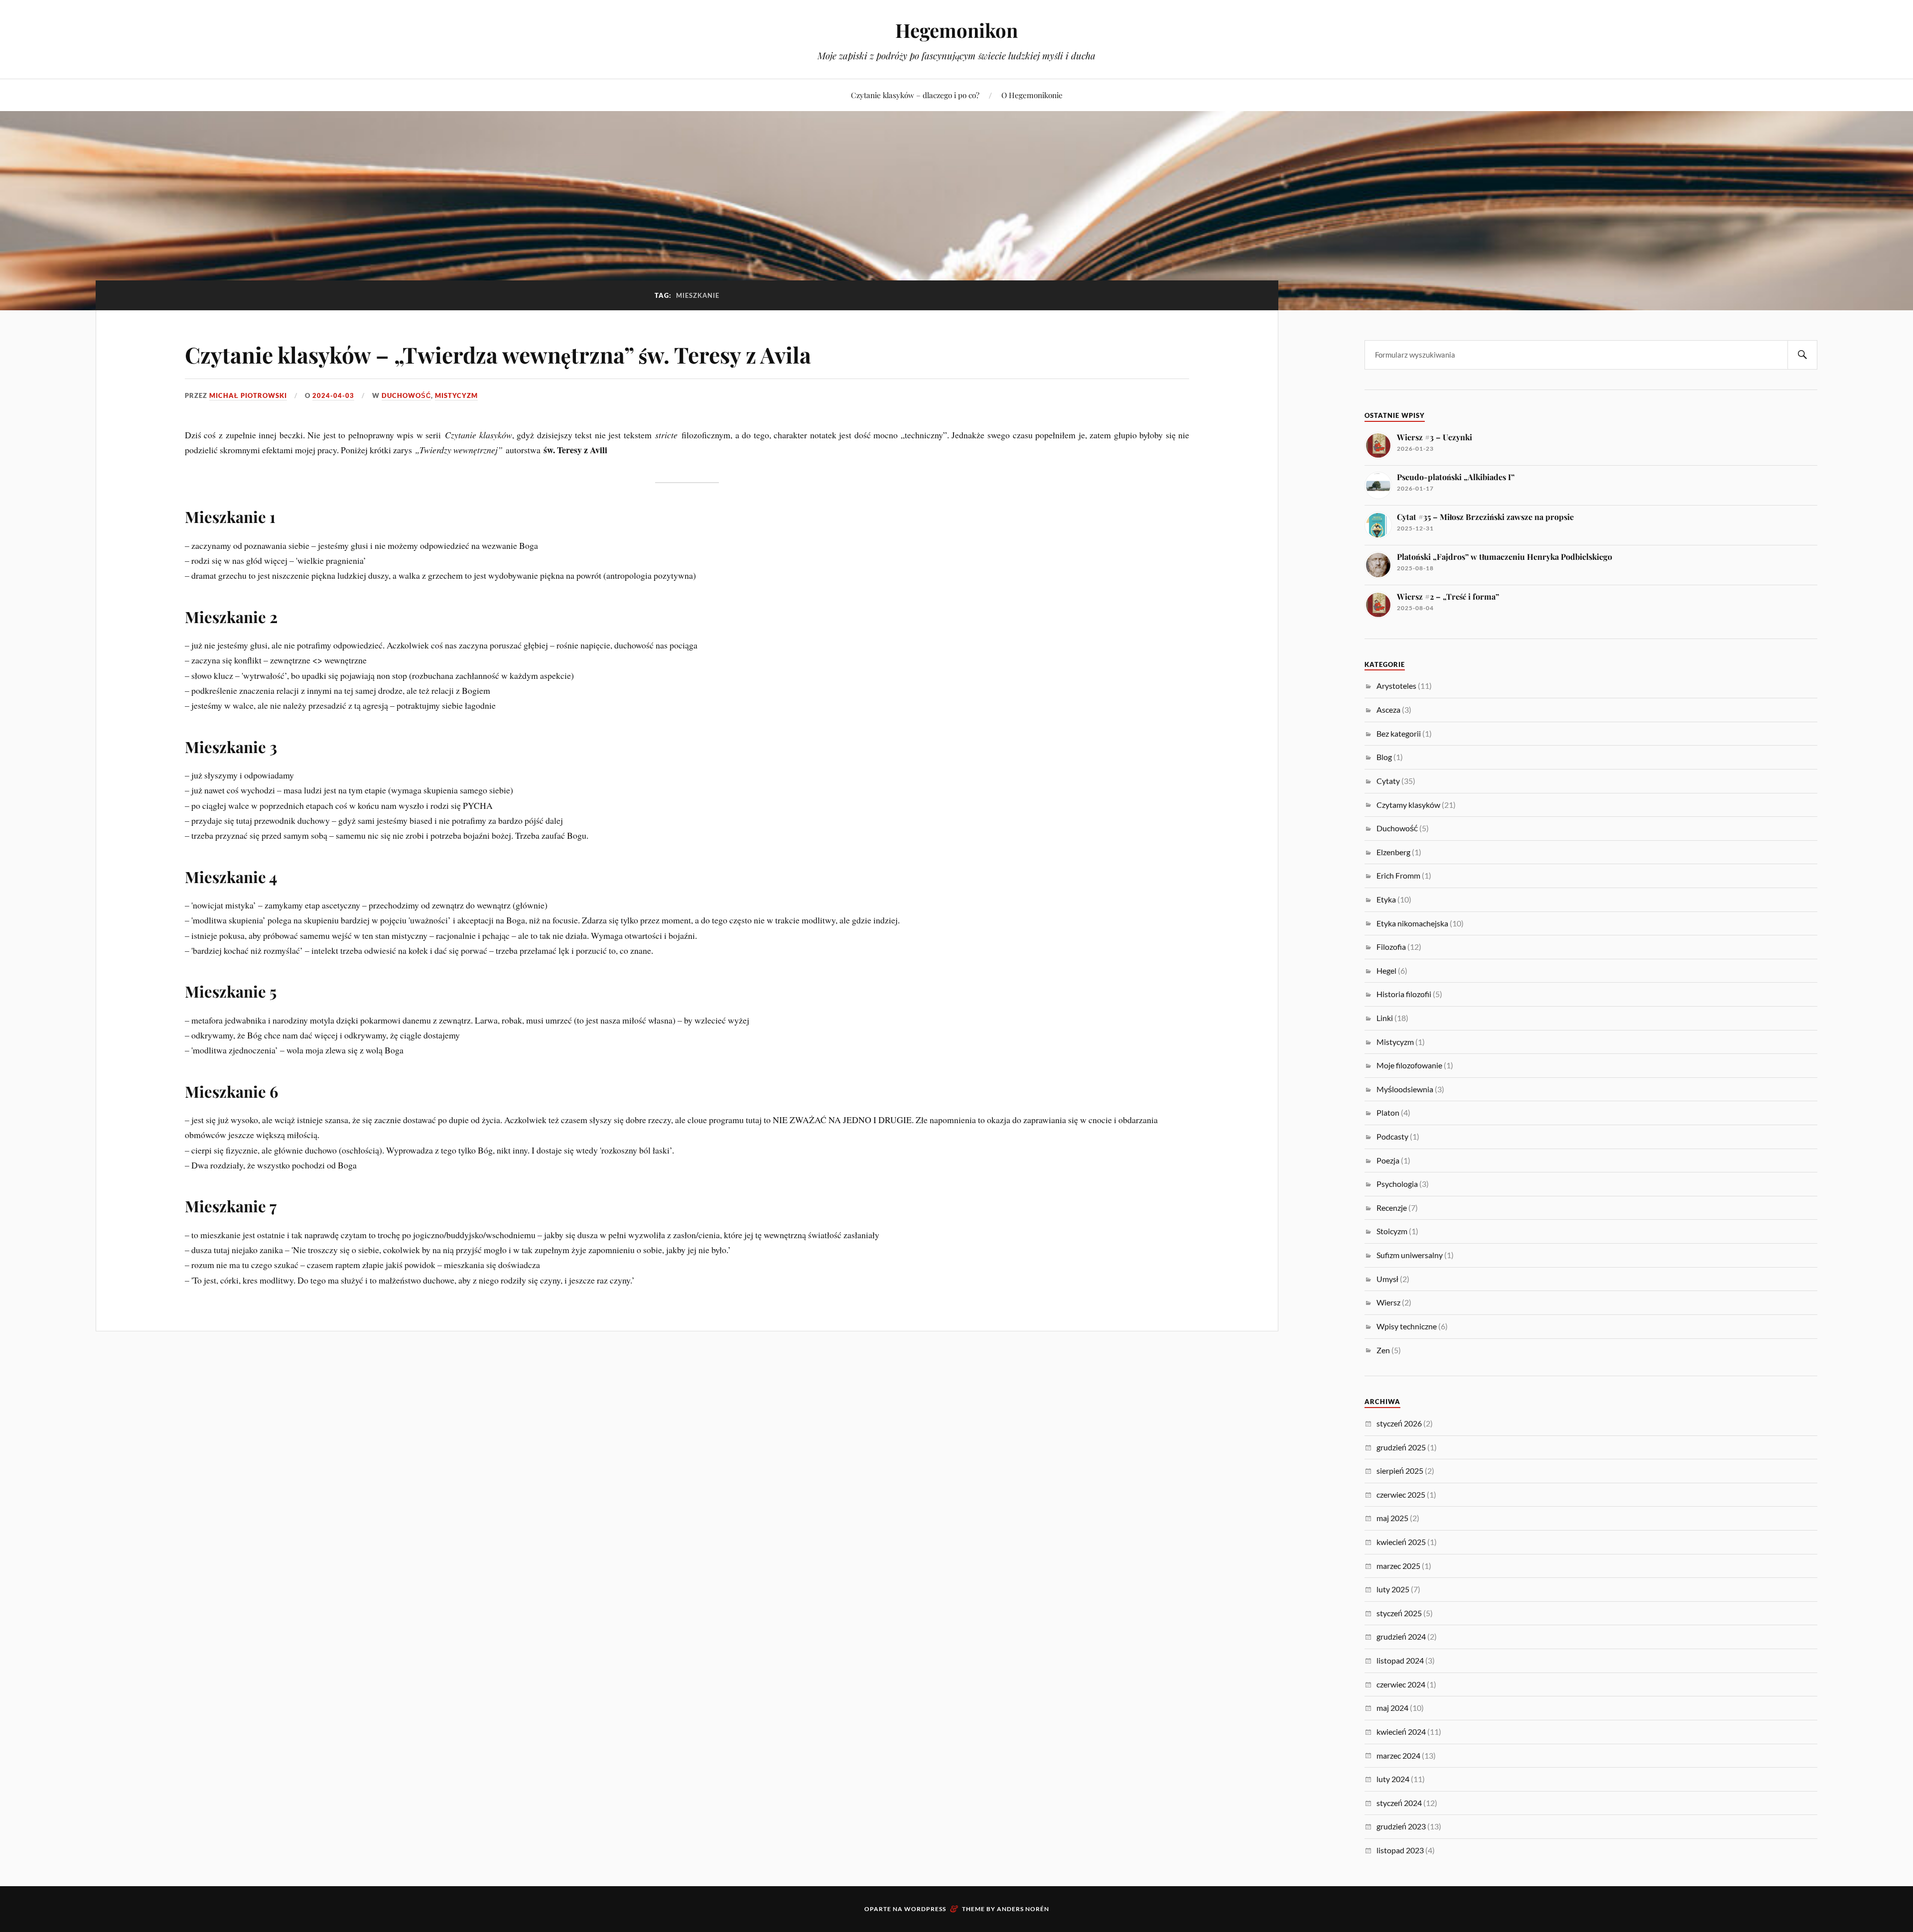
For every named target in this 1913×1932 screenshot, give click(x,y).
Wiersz (1388, 1302)
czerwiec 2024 (1401, 1684)
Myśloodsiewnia (1405, 1089)
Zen (1383, 1350)
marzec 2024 (1398, 1755)
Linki (1385, 1018)
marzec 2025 (1398, 1566)
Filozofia (1391, 947)
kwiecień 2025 (1401, 1542)
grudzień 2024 (1401, 1636)
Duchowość (406, 395)
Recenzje (1392, 1208)
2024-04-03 (333, 395)
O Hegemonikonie (1032, 95)
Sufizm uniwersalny (1410, 1255)
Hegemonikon (956, 30)
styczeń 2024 (1399, 1803)
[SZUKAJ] (1802, 355)
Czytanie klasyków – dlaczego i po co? (915, 95)
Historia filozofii (1404, 994)
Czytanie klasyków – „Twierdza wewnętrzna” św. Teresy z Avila (498, 354)
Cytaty (1388, 781)
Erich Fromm (1398, 875)
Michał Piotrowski (248, 395)
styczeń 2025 (1399, 1613)
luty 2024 (1393, 1779)
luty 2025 (1393, 1589)
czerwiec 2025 (1401, 1494)
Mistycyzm (456, 395)
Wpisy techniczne (1407, 1326)
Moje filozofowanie (1409, 1065)
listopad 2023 (1400, 1850)
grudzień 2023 (1401, 1826)
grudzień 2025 (1401, 1447)
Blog (1384, 757)
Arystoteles (1396, 686)
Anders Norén (1023, 1909)
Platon (1388, 1112)
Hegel (1386, 970)
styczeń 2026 (1399, 1423)
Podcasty (1392, 1136)
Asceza (1388, 709)
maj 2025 (1392, 1518)
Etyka (1386, 899)
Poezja (1388, 1160)
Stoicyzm (1392, 1231)
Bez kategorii (1399, 733)
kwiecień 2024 (1401, 1732)
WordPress (925, 1909)
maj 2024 (1392, 1708)
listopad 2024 (1400, 1660)
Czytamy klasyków (1408, 805)
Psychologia (1397, 1184)
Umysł (1387, 1279)
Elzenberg (1393, 852)
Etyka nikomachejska (1412, 923)
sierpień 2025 (1400, 1471)
